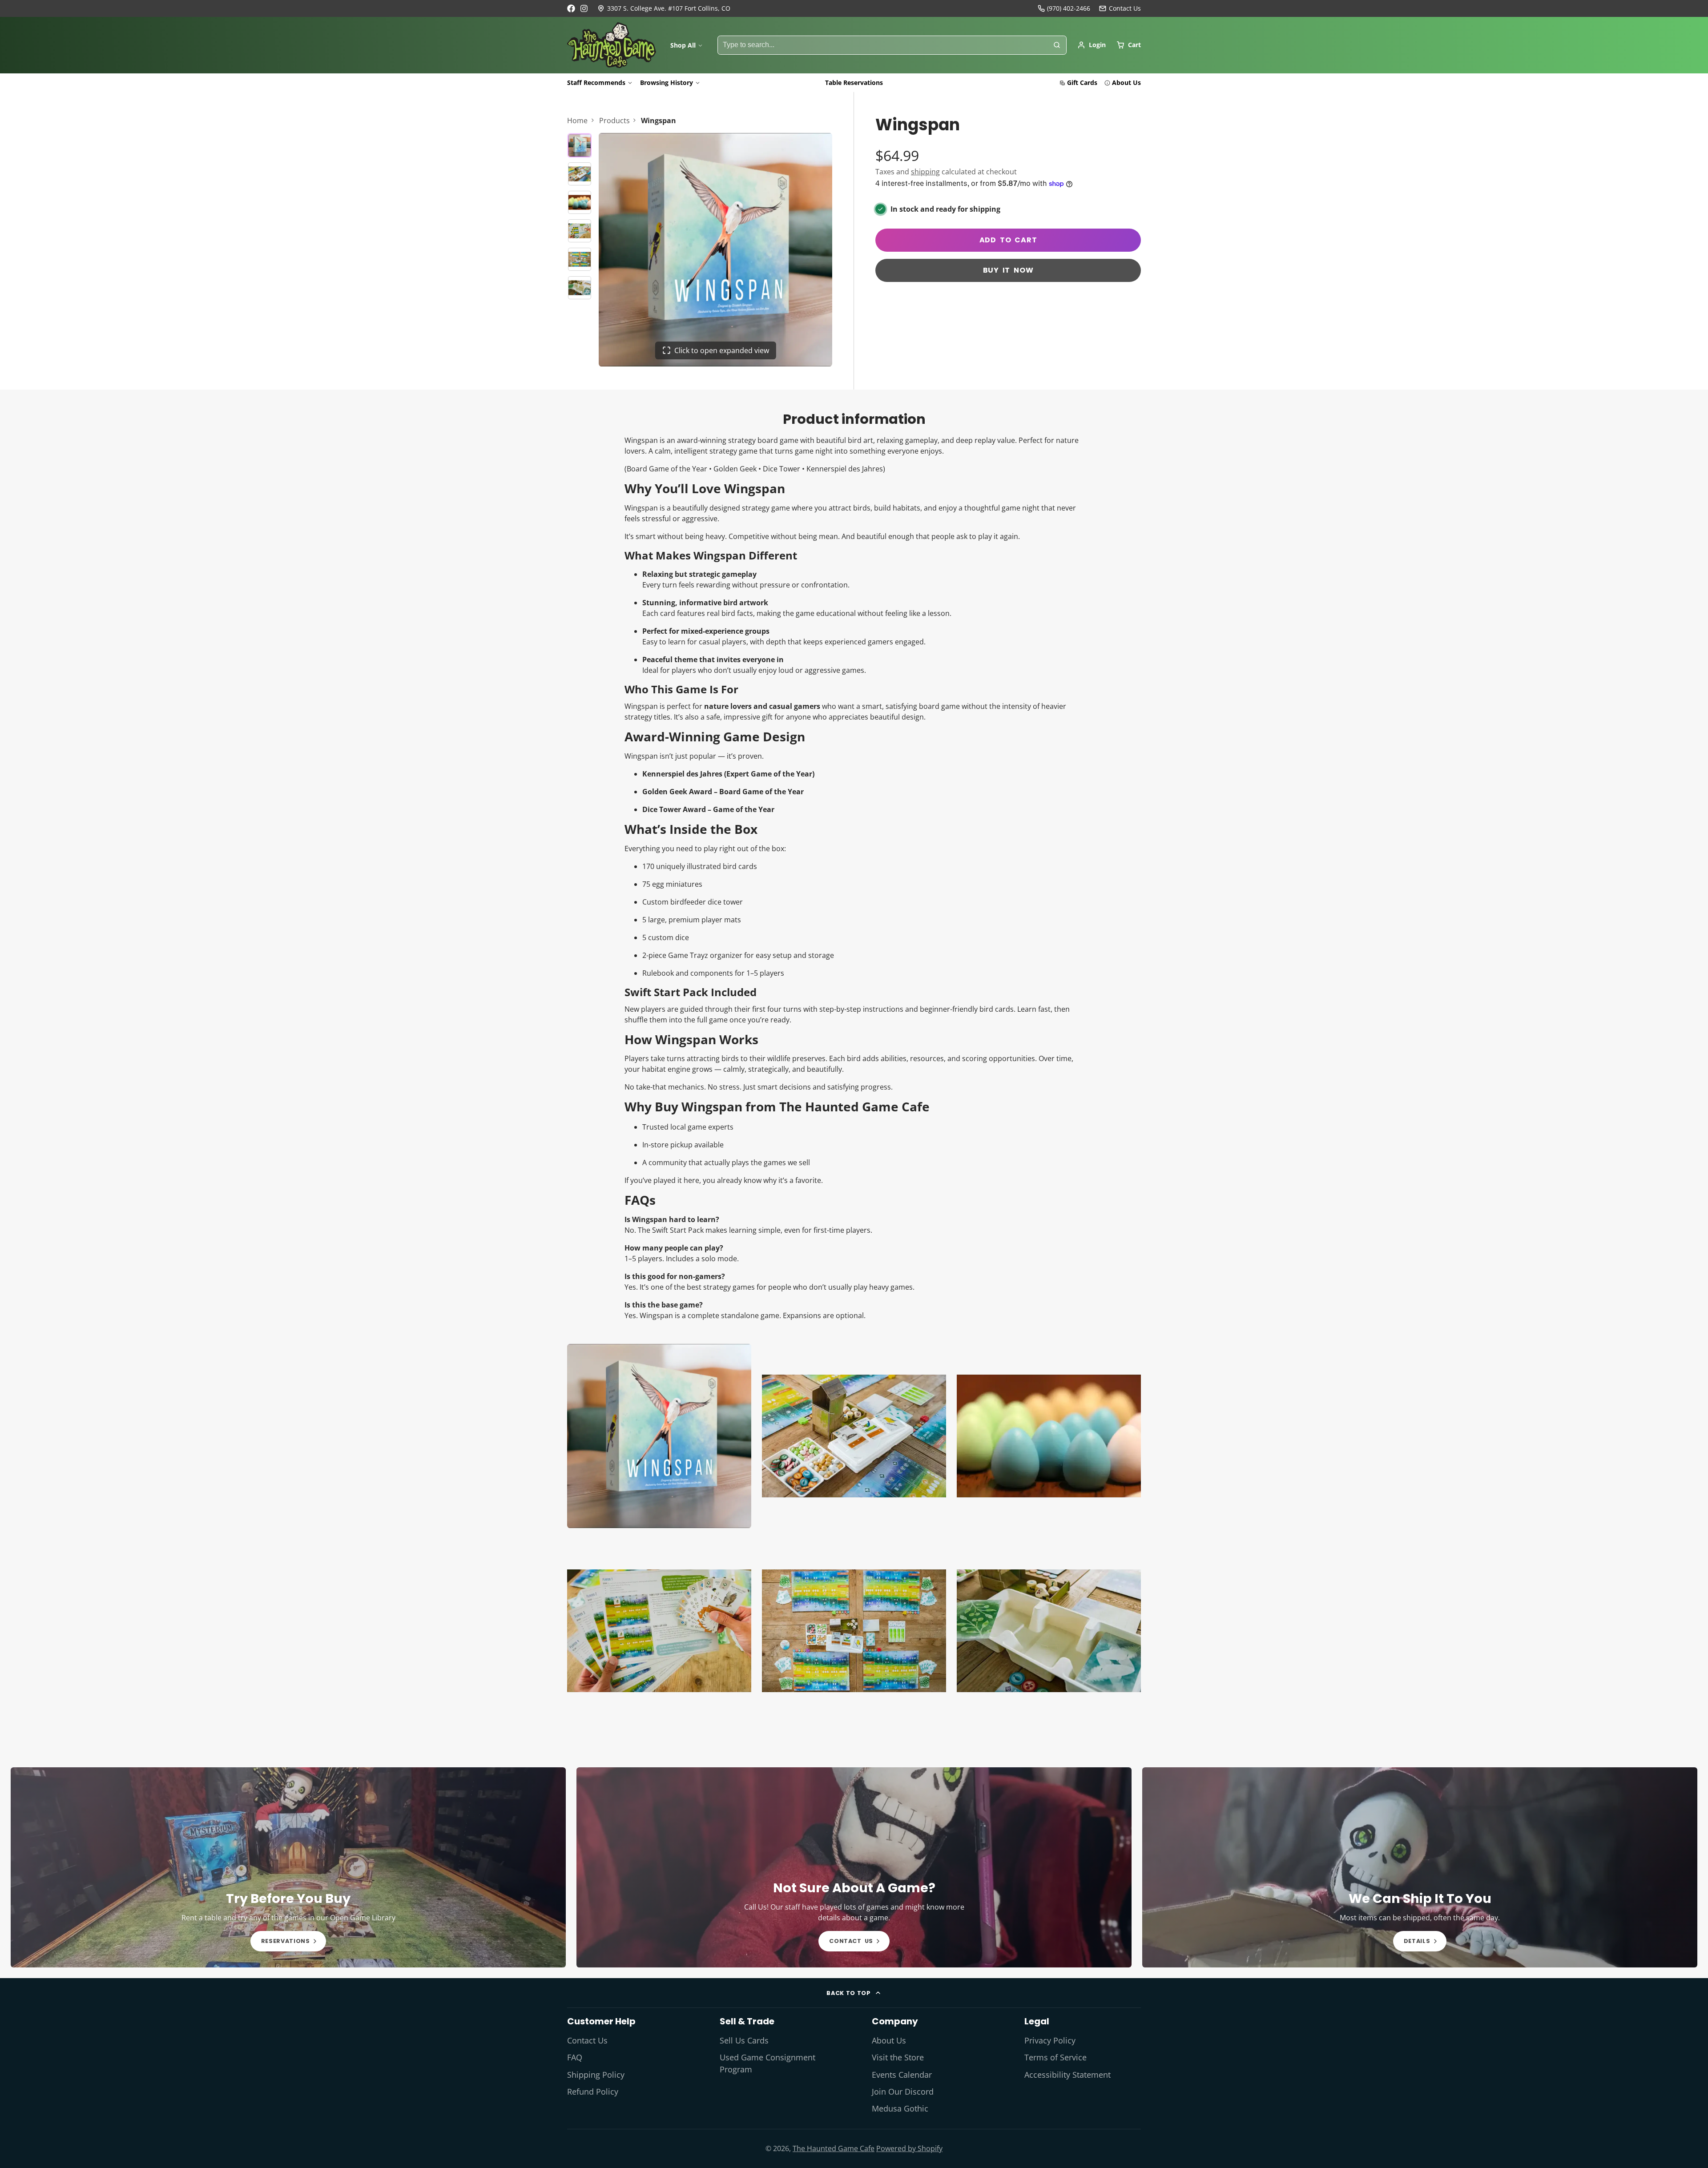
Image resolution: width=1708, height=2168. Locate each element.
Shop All (683, 45)
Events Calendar (902, 2075)
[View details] (288, 1867)
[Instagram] (584, 8)
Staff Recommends (596, 82)
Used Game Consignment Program (767, 2063)
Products (614, 121)
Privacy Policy (1050, 2040)
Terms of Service (1055, 2057)
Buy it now (1008, 270)
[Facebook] (571, 8)
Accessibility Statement (1067, 2075)
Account (1092, 45)
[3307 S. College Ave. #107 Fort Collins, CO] (664, 8)
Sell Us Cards (744, 2040)
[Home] (612, 45)
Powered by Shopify (909, 2148)
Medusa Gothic (900, 2108)
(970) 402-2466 (1069, 8)
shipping (925, 172)
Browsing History (667, 82)
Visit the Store (898, 2057)
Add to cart (1008, 240)
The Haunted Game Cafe (834, 2148)
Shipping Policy (596, 2075)
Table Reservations (854, 82)
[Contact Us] (1120, 8)
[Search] (1057, 45)
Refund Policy (593, 2092)
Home (577, 121)
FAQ (575, 2057)
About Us (1126, 82)
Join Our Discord (903, 2092)
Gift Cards (1082, 82)
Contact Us (587, 2040)
